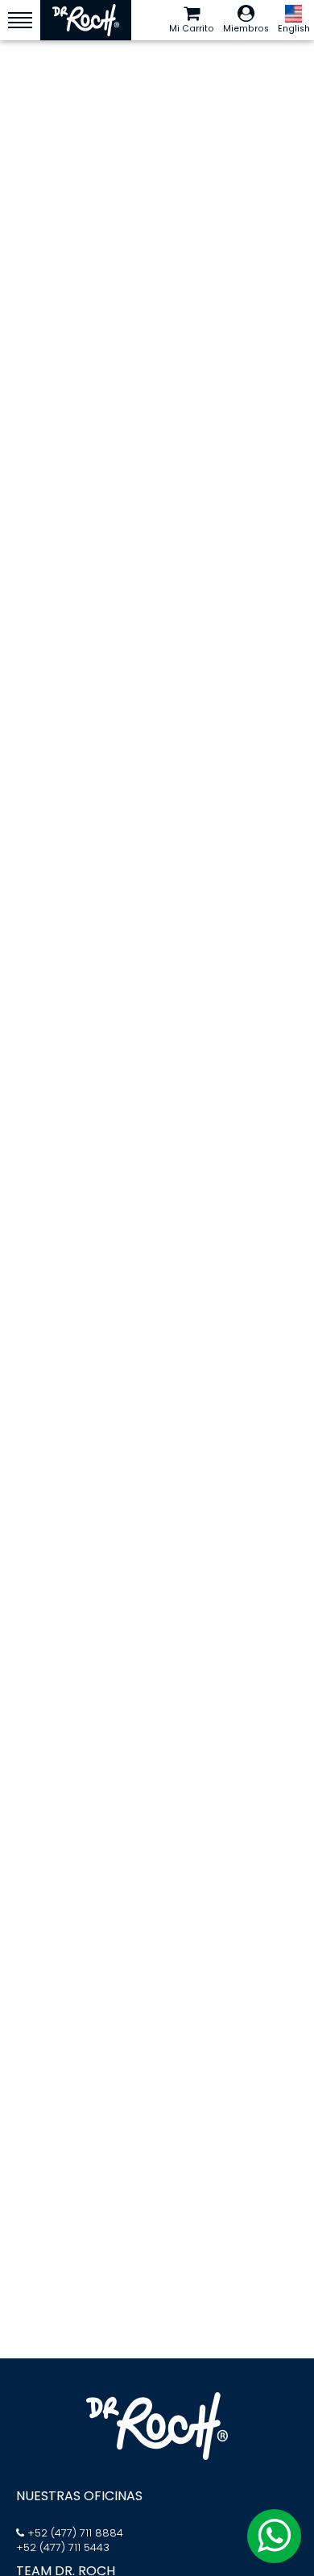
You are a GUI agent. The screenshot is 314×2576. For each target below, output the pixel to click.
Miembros (246, 29)
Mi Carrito (192, 29)
